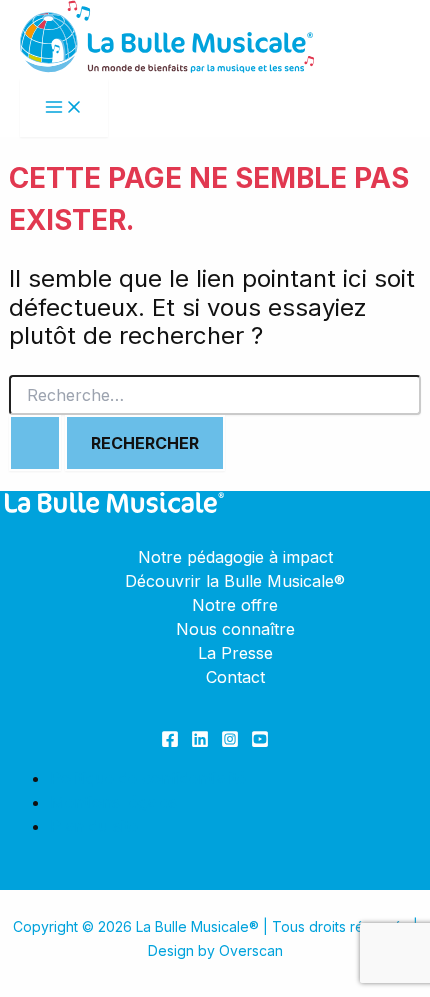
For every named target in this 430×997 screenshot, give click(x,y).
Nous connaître (235, 629)
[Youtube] (260, 742)
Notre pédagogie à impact (235, 557)
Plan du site (94, 826)
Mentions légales (113, 802)
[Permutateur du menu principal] (64, 108)
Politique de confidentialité (148, 778)
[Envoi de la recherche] (35, 443)
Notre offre (235, 605)
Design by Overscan (215, 950)
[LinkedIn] (200, 742)
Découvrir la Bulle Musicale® (235, 581)
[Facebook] (170, 742)
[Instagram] (230, 742)
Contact (235, 677)
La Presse (235, 653)
